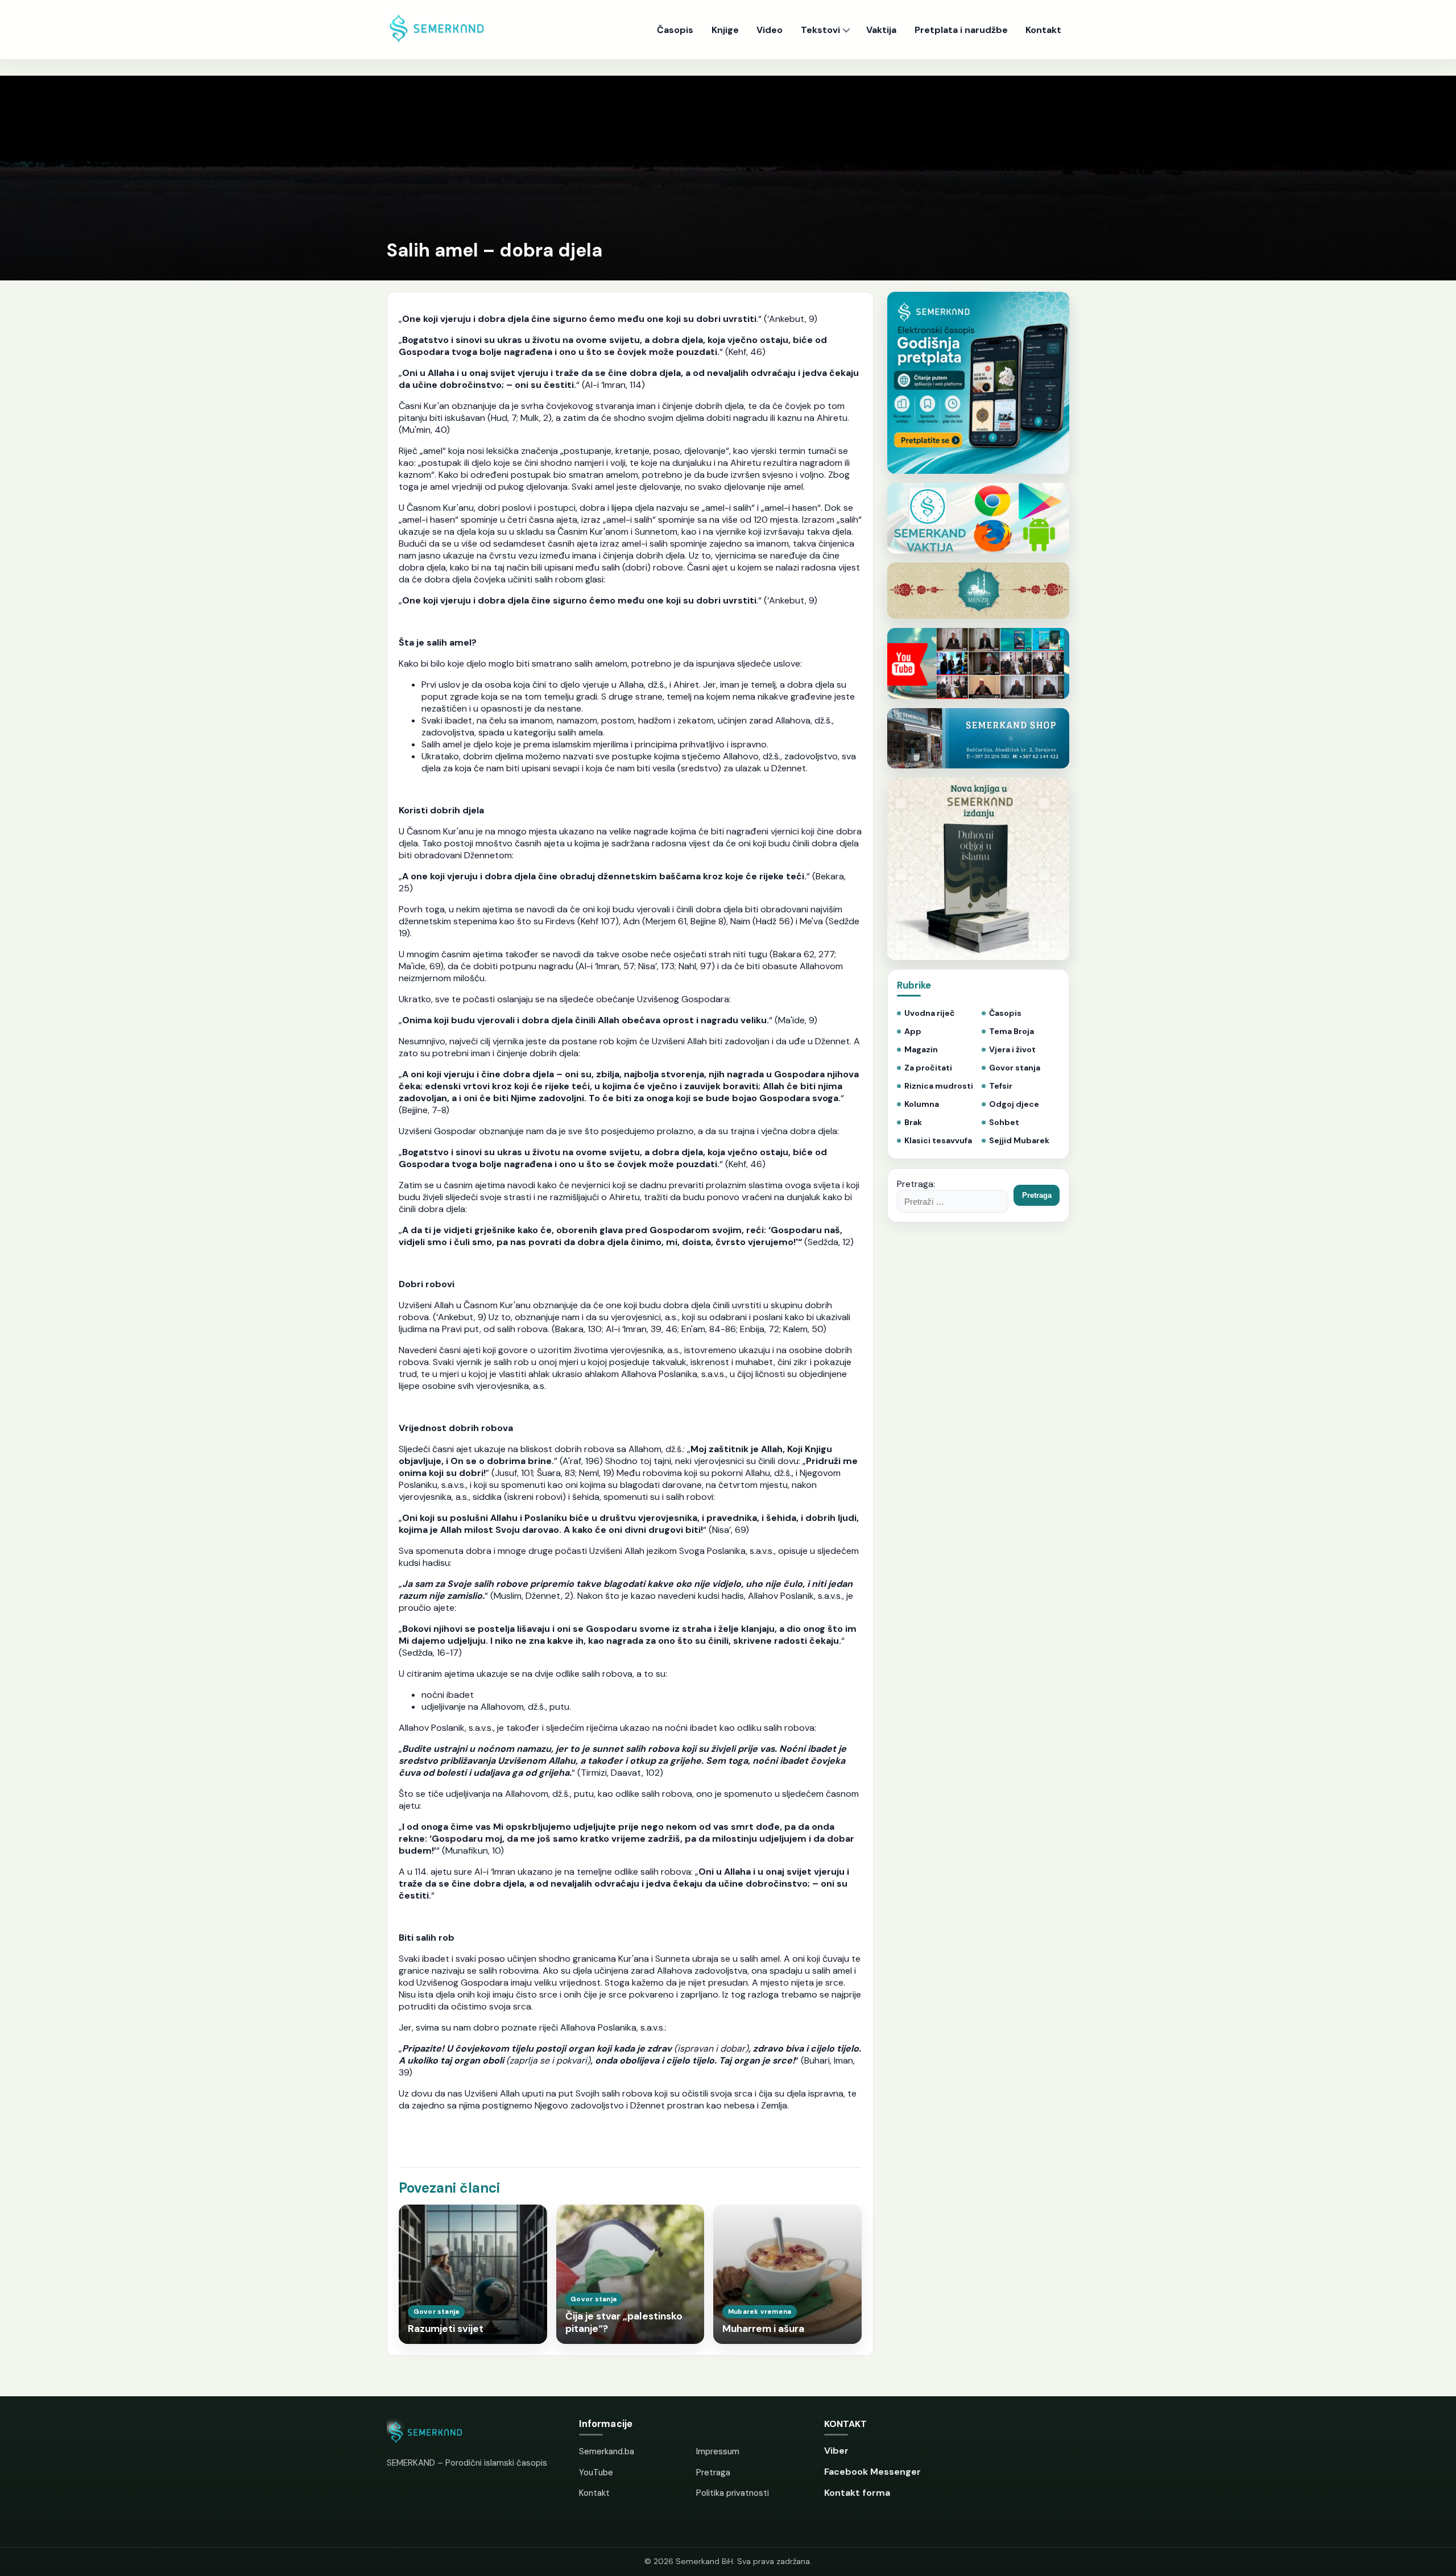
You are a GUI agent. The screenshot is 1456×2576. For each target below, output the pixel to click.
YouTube (596, 2472)
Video (770, 30)
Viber (836, 2451)
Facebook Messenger (872, 2472)
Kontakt (1043, 30)
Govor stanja (1015, 1068)
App (913, 1031)
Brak (913, 1122)
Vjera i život (1012, 1050)
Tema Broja (1012, 1031)
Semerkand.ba (607, 2451)
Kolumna (922, 1104)
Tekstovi (820, 30)
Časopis (675, 30)
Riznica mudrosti (939, 1086)
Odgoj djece (1014, 1104)
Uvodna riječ (930, 1013)
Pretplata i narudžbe (961, 30)
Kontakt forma (857, 2493)
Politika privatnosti (733, 2493)
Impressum (718, 2451)
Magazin (921, 1050)
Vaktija (881, 30)
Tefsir (1001, 1086)
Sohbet (1004, 1122)
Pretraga (713, 2472)
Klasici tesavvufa (938, 1141)
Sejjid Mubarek (1019, 1141)
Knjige (725, 30)
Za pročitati (928, 1068)
